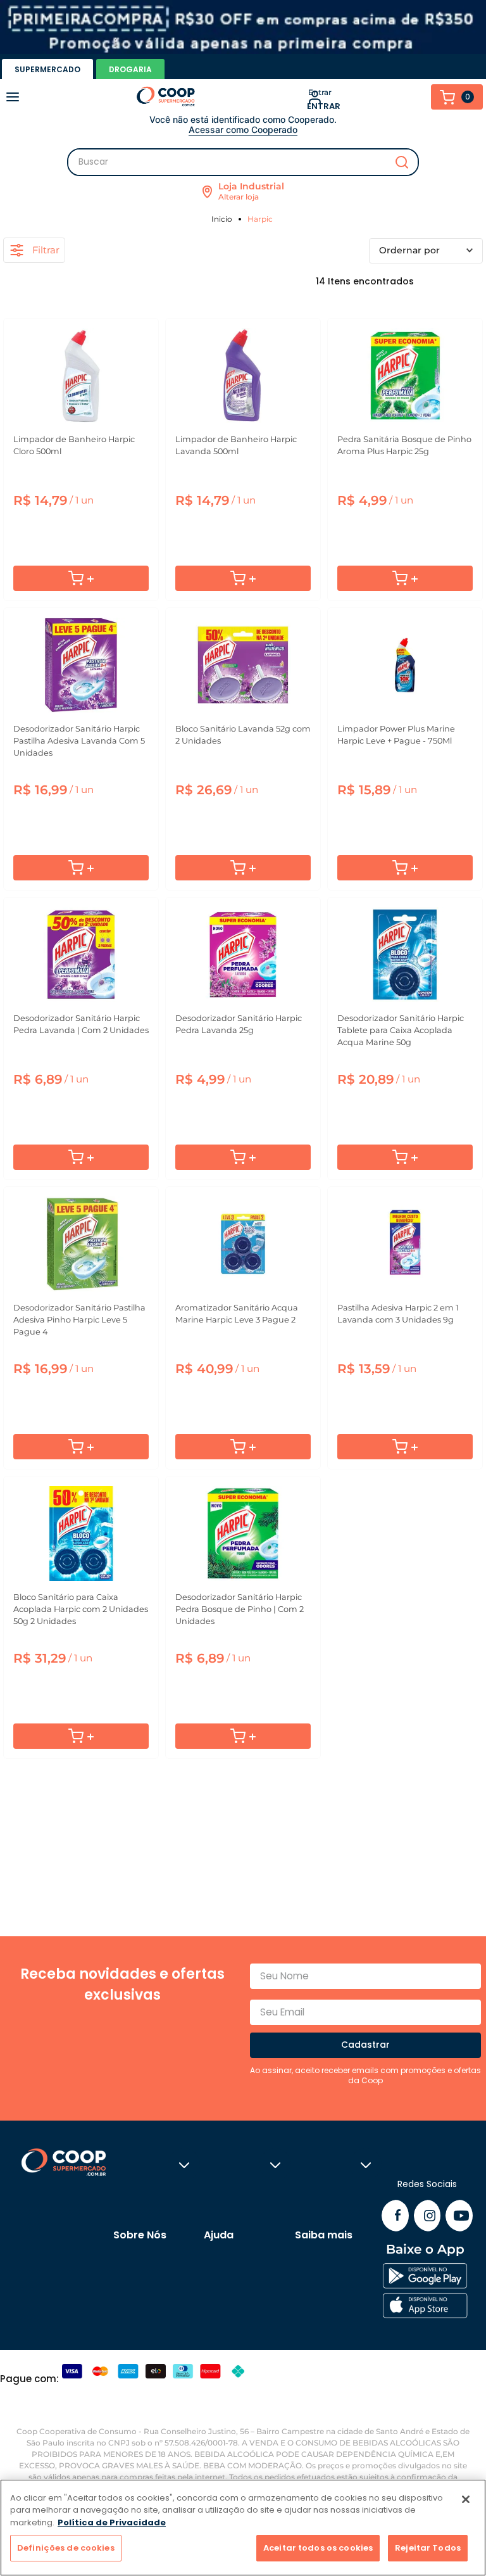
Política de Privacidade (112, 2522)
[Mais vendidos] (426, 251)
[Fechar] (466, 2499)
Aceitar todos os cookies (318, 2548)
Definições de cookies (66, 2548)
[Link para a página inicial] (224, 219)
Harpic (260, 219)
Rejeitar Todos (428, 2548)
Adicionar (81, 578)
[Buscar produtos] (402, 162)
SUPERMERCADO (47, 69)
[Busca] (243, 162)
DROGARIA (130, 69)
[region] (243, 2528)
